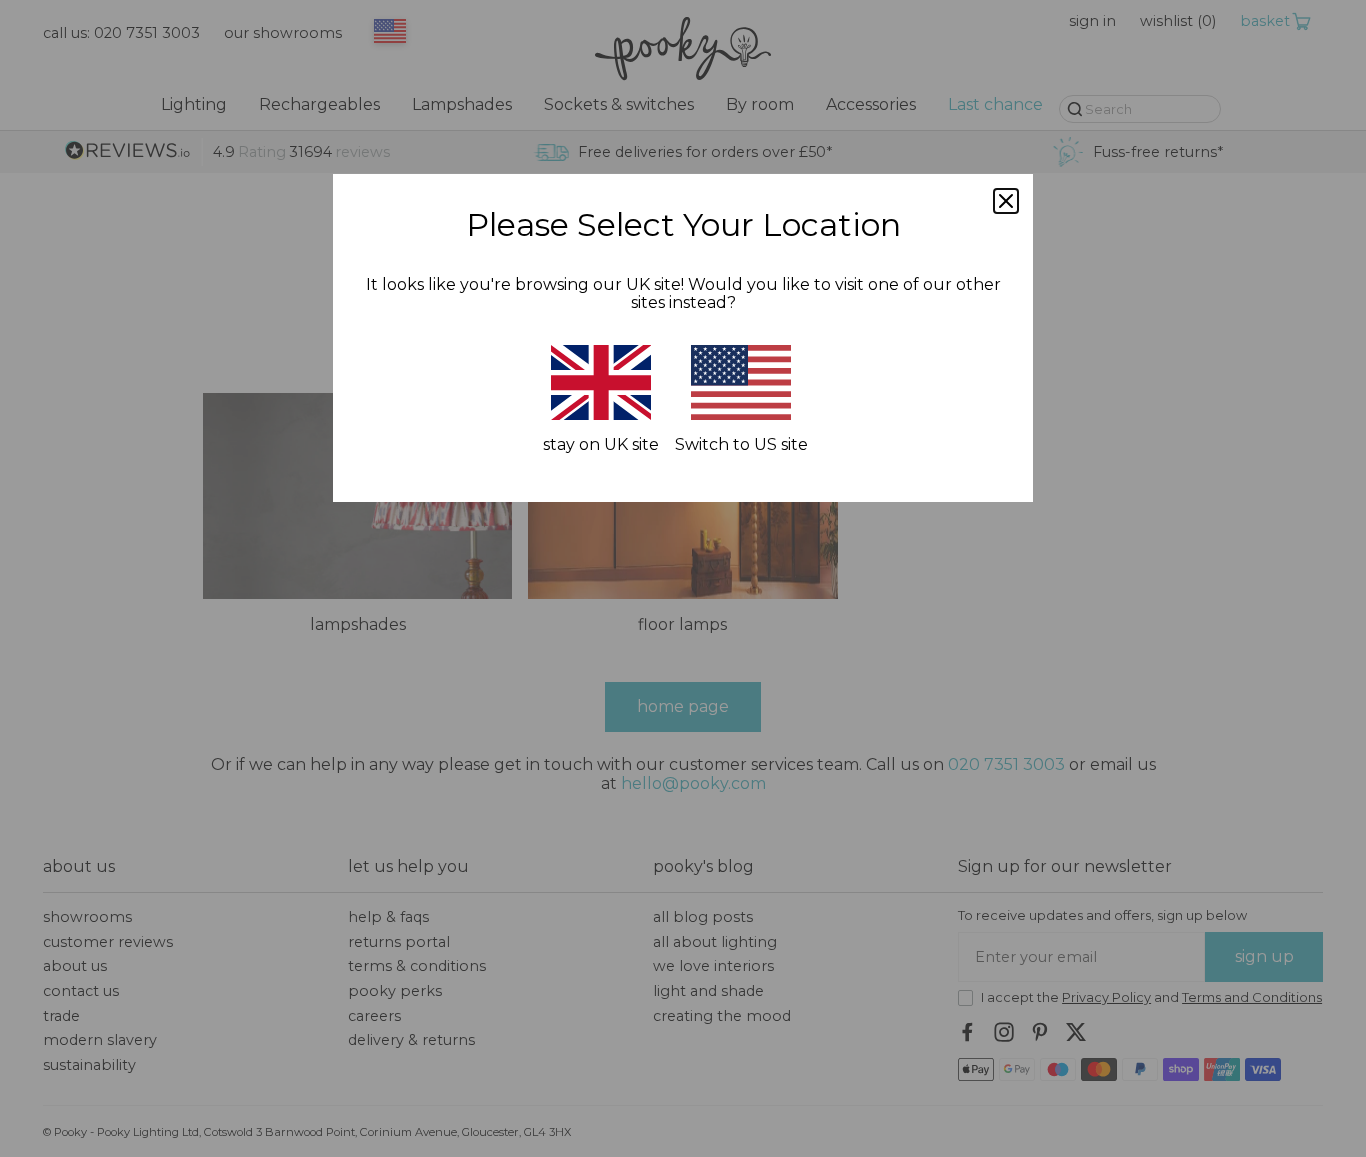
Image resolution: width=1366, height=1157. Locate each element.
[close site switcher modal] (1006, 201)
